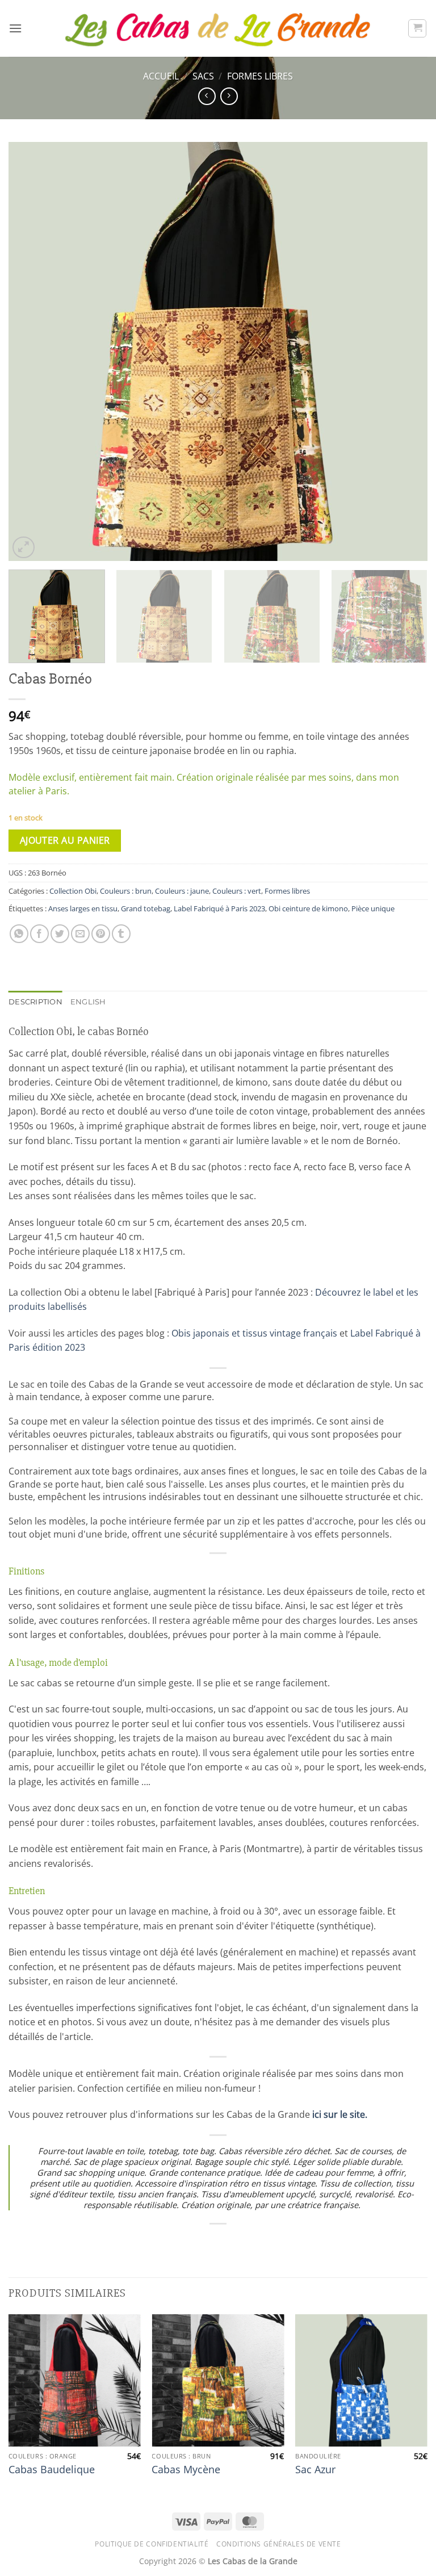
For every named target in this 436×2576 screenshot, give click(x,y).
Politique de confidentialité (152, 2544)
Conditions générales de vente (279, 2544)
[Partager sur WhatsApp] (19, 934)
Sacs (203, 76)
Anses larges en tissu (83, 908)
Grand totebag (146, 908)
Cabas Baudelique (52, 2470)
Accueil (161, 76)
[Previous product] (229, 96)
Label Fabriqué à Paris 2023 (219, 908)
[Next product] (207, 96)
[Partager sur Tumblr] (121, 934)
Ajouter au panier (65, 840)
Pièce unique (373, 908)
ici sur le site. (340, 2114)
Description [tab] (35, 1002)
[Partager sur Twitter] (60, 934)
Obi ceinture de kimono (308, 908)
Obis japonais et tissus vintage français (254, 1333)
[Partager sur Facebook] (39, 934)
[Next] (405, 352)
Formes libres (260, 76)
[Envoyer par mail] (80, 934)
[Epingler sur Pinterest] (101, 934)
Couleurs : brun (126, 891)
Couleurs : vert (237, 891)
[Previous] (31, 352)
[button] (15, 28)
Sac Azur (315, 2470)
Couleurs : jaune (182, 891)
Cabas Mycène (186, 2470)
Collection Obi (73, 891)
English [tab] (88, 1002)
